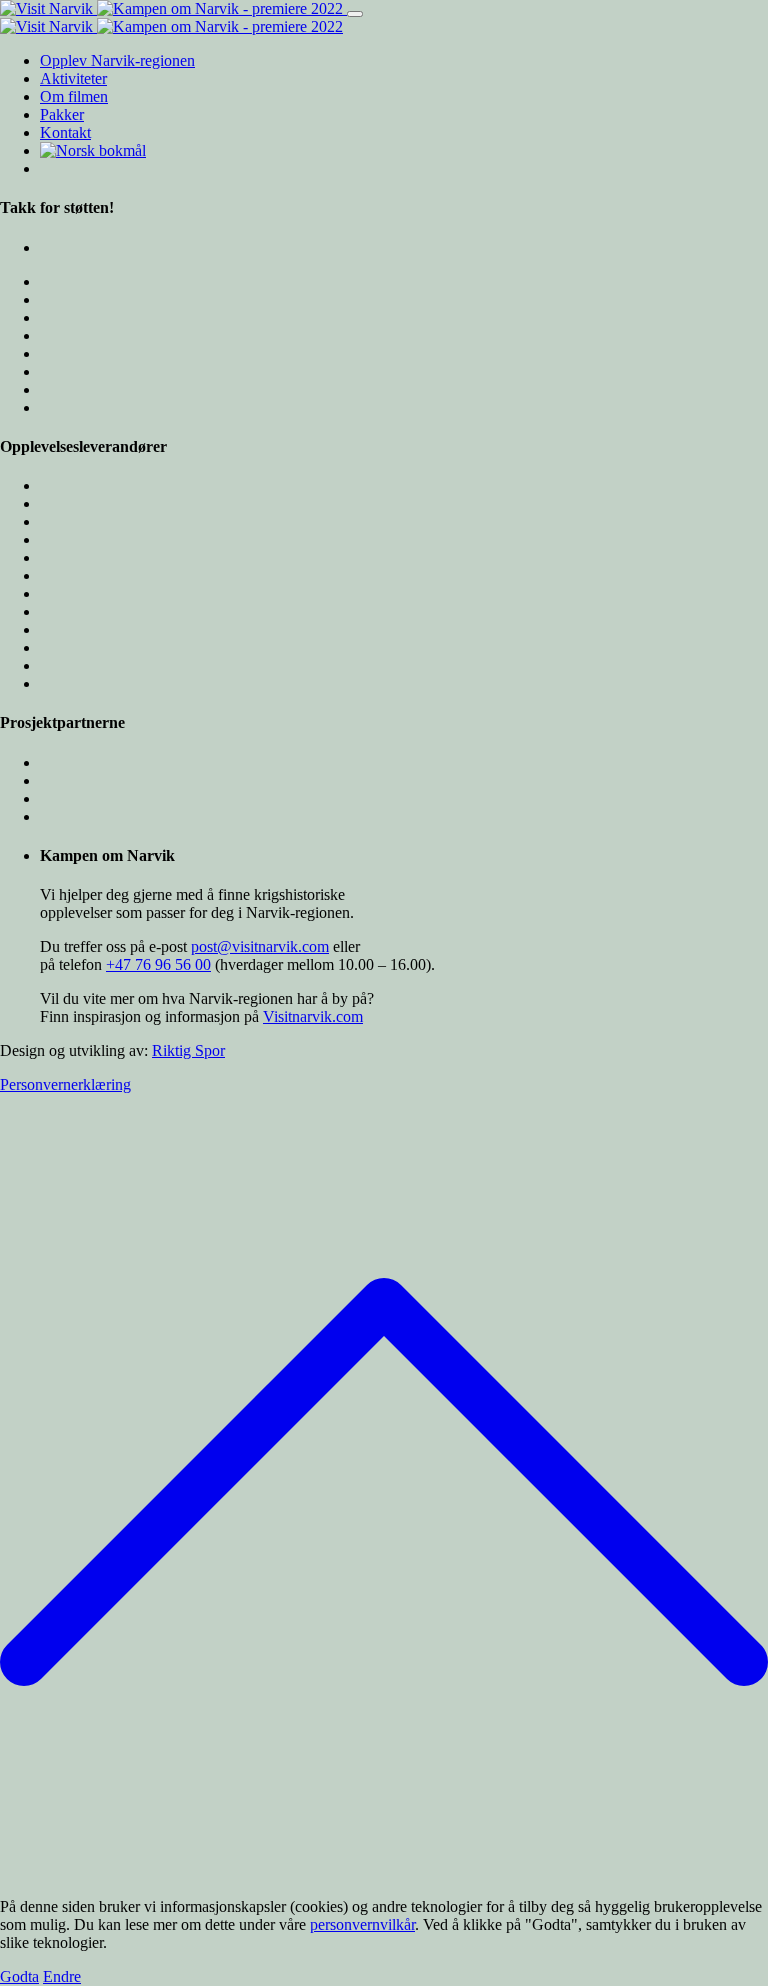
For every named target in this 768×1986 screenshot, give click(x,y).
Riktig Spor (188, 1050)
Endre (62, 1976)
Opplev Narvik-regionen (117, 60)
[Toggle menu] (355, 14)
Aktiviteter (73, 78)
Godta (19, 1976)
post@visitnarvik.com (260, 946)
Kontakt (65, 132)
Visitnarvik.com (313, 1016)
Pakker (62, 114)
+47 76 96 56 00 (158, 964)
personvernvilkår (362, 1924)
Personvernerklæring (65, 1084)
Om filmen (74, 96)
